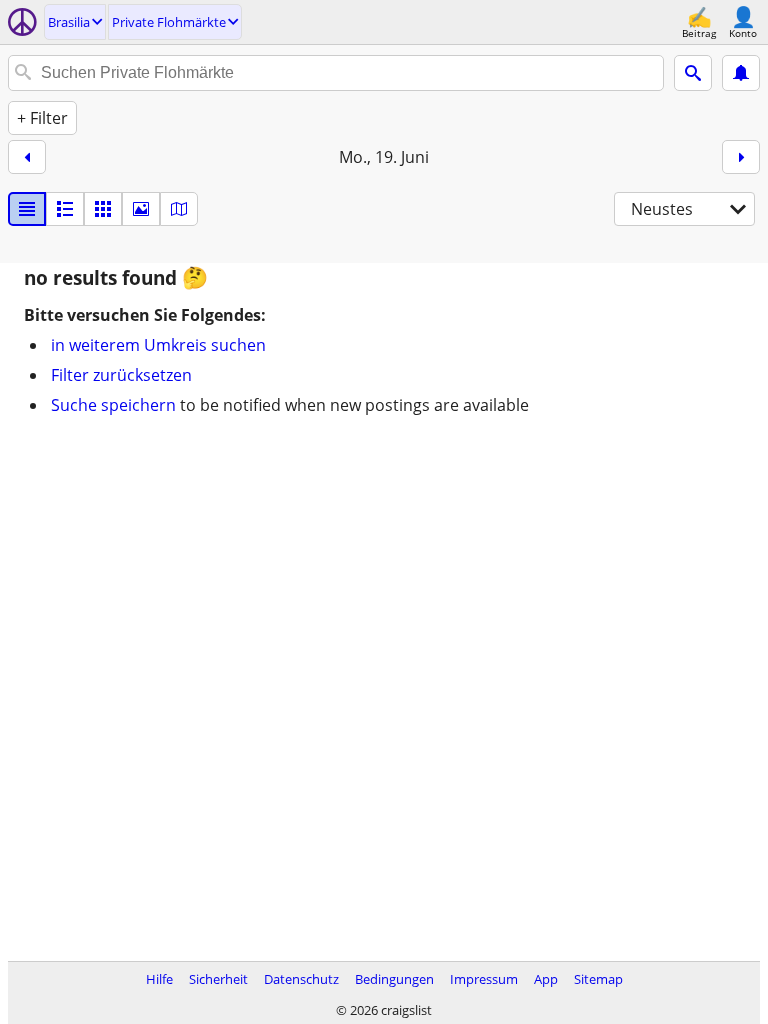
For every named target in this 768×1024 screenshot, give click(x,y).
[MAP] (179, 209)
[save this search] (741, 73)
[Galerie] (141, 209)
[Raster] (103, 209)
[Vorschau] (65, 209)
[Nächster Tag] (741, 157)
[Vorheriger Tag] (27, 157)
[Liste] (27, 209)
